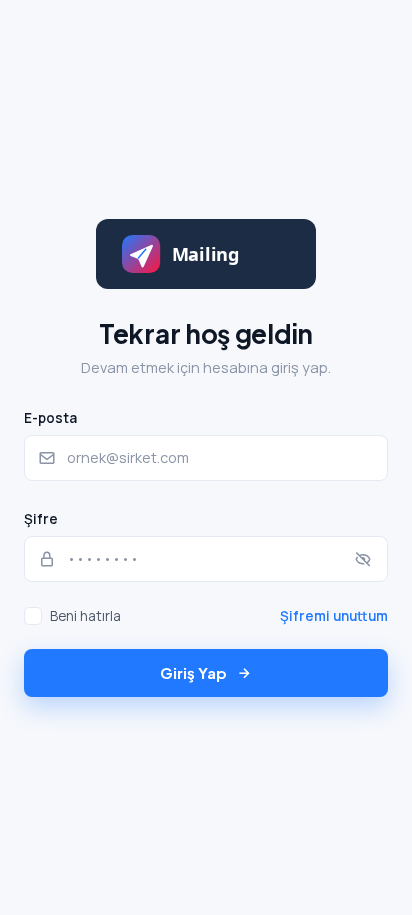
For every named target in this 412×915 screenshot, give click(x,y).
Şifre (41, 519)
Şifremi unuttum (334, 616)
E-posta (50, 418)
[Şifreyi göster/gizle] (363, 559)
